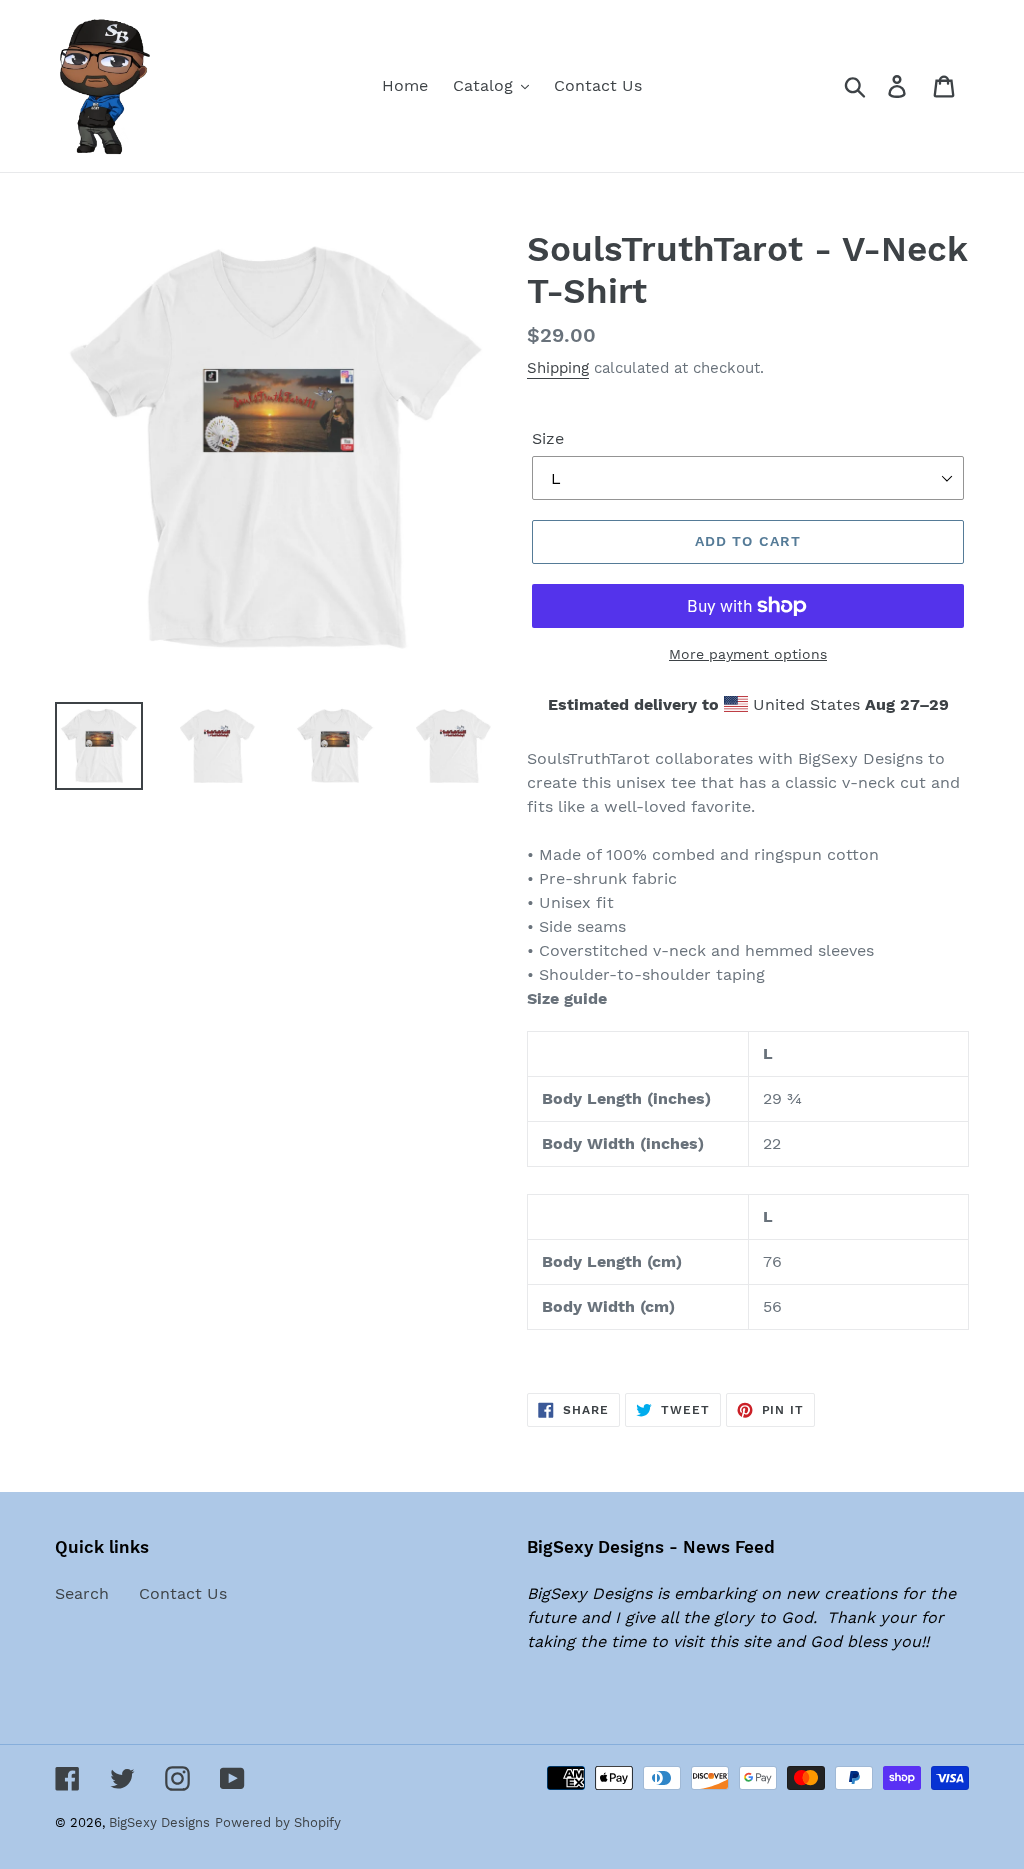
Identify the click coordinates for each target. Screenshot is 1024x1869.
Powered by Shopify (278, 1822)
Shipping (558, 368)
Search (82, 1593)
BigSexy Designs (159, 1822)
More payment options (748, 654)
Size (548, 438)
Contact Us (183, 1593)
